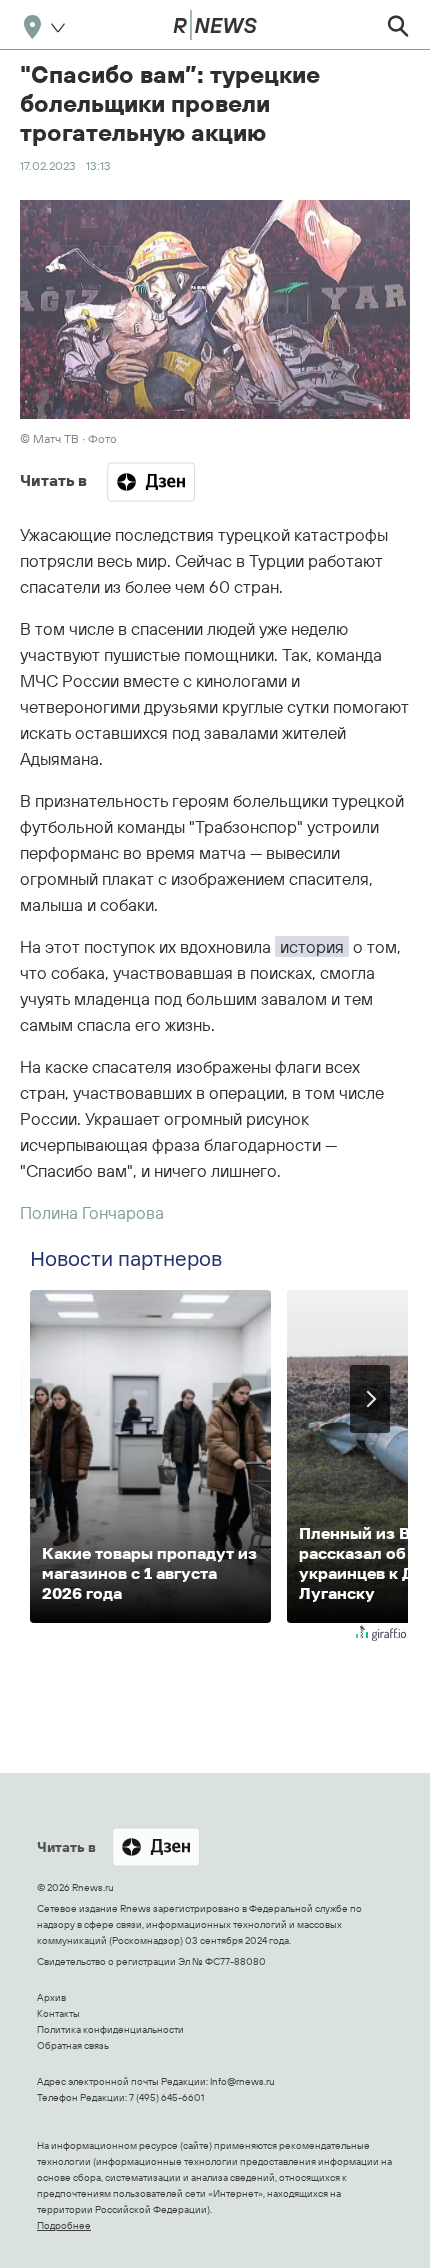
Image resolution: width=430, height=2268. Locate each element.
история (312, 946)
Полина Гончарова (92, 1212)
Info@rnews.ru (242, 2081)
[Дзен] (151, 482)
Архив (51, 1997)
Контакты (58, 2013)
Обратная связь (73, 2045)
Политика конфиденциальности (110, 2029)
